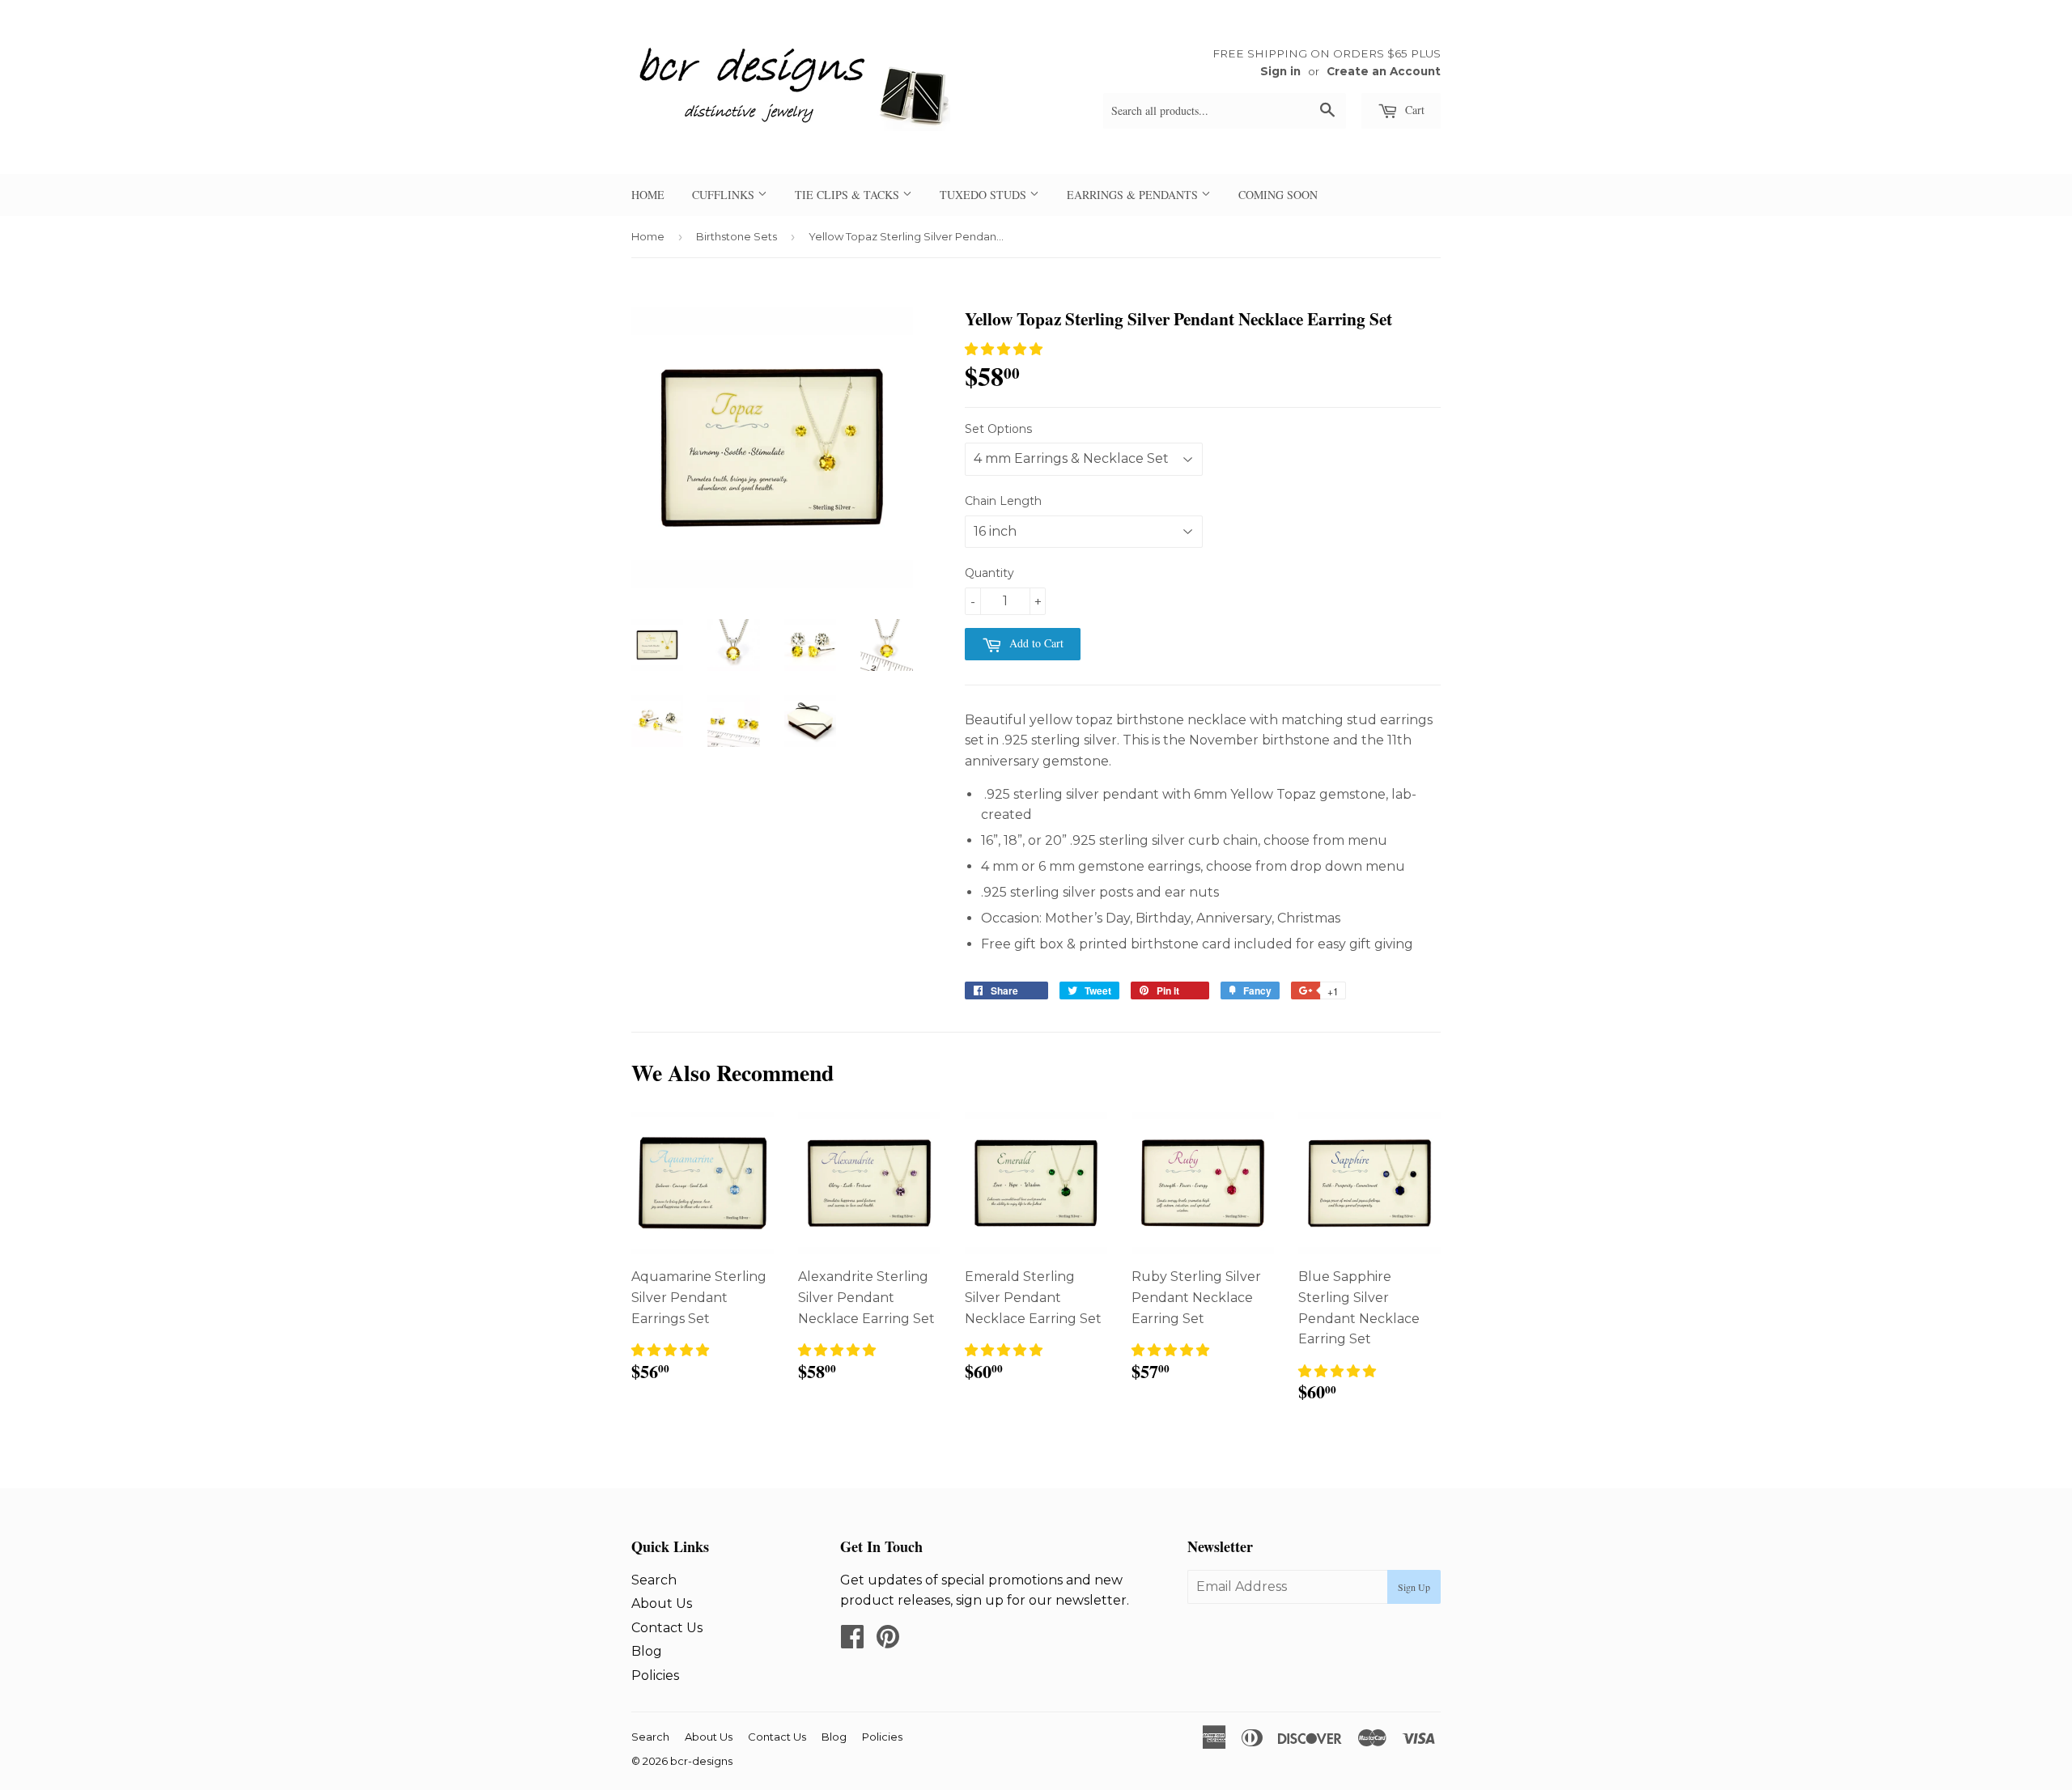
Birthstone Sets (737, 236)
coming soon (1278, 195)
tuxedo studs (985, 195)
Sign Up (1414, 1587)
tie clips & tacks (849, 195)
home (648, 195)
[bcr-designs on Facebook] (852, 1642)
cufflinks (725, 195)
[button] (1004, 349)
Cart (1413, 110)
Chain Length (1003, 501)
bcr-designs (701, 1761)
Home (648, 236)
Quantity (989, 573)
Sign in (1280, 71)
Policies (655, 1675)
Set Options (998, 429)
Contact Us (667, 1628)
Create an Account (1384, 71)
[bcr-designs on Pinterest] (888, 1642)
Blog (647, 1651)
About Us (662, 1603)
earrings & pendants (1134, 195)
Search (654, 1580)
